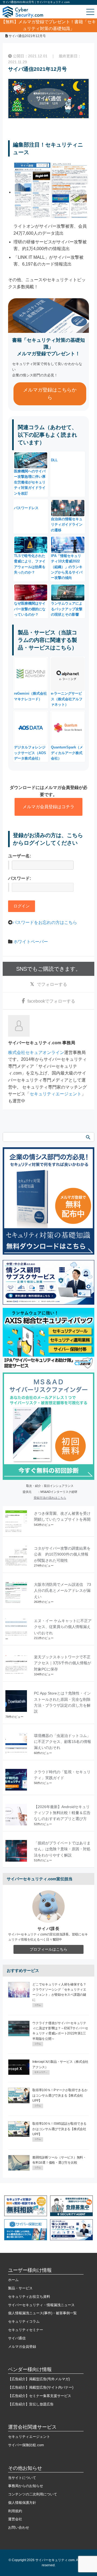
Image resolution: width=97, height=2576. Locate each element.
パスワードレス (26, 508)
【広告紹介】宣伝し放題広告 (31, 2404)
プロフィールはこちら (48, 1949)
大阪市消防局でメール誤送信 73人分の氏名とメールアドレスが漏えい (63, 1591)
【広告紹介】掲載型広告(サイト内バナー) (41, 2387)
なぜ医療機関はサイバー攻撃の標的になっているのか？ (30, 609)
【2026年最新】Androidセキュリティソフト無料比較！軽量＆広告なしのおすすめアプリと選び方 (62, 1813)
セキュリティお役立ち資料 (29, 2297)
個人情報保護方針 (22, 2503)
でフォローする (52, 984)
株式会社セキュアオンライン (36, 1052)
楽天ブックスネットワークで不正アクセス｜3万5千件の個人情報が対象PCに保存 (63, 1663)
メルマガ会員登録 (22, 2347)
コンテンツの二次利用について (33, 2494)
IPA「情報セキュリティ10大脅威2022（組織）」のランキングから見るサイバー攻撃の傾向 (67, 567)
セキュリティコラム (24, 2321)
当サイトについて (22, 2478)
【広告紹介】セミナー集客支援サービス (40, 2396)
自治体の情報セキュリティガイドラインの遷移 (67, 524)
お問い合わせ (19, 2527)
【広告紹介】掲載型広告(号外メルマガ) (39, 2379)
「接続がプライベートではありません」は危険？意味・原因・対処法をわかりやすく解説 (62, 1849)
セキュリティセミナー (26, 2330)
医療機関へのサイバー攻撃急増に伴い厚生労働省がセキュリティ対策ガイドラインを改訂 (30, 482)
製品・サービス (20, 2288)
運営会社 (15, 2519)
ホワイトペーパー (31, 942)
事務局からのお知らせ (26, 2486)
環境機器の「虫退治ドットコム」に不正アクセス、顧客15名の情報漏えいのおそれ (63, 1742)
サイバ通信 (17, 2338)
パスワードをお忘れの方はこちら (45, 922)
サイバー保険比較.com (26, 2445)
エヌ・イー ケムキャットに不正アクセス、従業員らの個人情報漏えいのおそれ (63, 1627)
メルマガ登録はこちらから (50, 394)
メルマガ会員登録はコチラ (48, 807)
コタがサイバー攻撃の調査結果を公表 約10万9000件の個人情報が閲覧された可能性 (62, 1554)
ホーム (13, 2280)
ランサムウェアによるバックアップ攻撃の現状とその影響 (67, 609)
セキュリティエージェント (56, 1094)
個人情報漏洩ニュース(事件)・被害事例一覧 (42, 2313)
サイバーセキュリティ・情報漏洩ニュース (41, 2305)
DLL (54, 460)
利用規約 (15, 2511)
